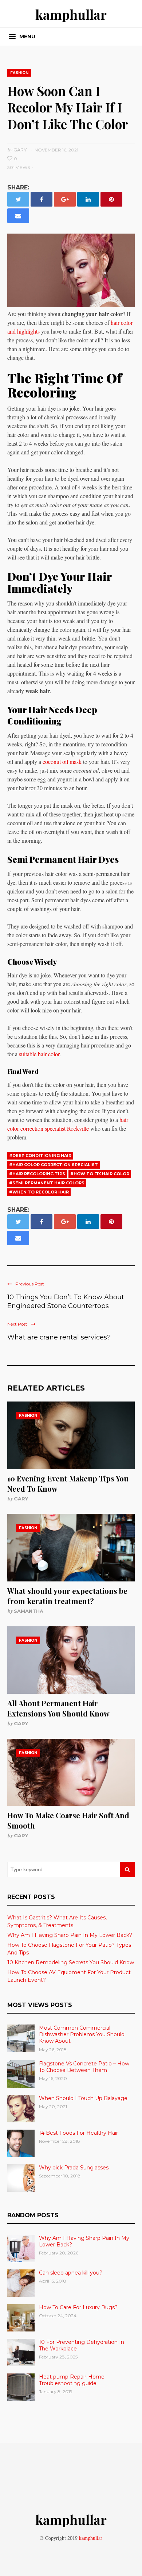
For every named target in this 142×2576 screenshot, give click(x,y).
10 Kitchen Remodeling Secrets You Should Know (71, 1962)
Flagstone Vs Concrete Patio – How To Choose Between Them (84, 2067)
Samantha (29, 1611)
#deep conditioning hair (40, 1156)
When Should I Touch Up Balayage (83, 2098)
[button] (22, 37)
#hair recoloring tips (37, 1174)
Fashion (19, 73)
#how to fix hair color (100, 1174)
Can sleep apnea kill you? (71, 2273)
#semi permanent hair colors (47, 1183)
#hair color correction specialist (54, 1165)
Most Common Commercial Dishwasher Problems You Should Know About (82, 2034)
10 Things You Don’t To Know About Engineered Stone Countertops (66, 1302)
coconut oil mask (62, 762)
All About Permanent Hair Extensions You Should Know (58, 1708)
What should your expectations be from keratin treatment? (67, 1596)
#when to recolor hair (39, 1192)
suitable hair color (39, 1054)
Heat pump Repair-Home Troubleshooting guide (72, 2380)
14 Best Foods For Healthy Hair (78, 2133)
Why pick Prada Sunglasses (74, 2168)
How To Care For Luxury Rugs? (78, 2307)
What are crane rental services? (59, 1337)
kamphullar (71, 14)
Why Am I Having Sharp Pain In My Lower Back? (70, 1935)
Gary (21, 1499)
